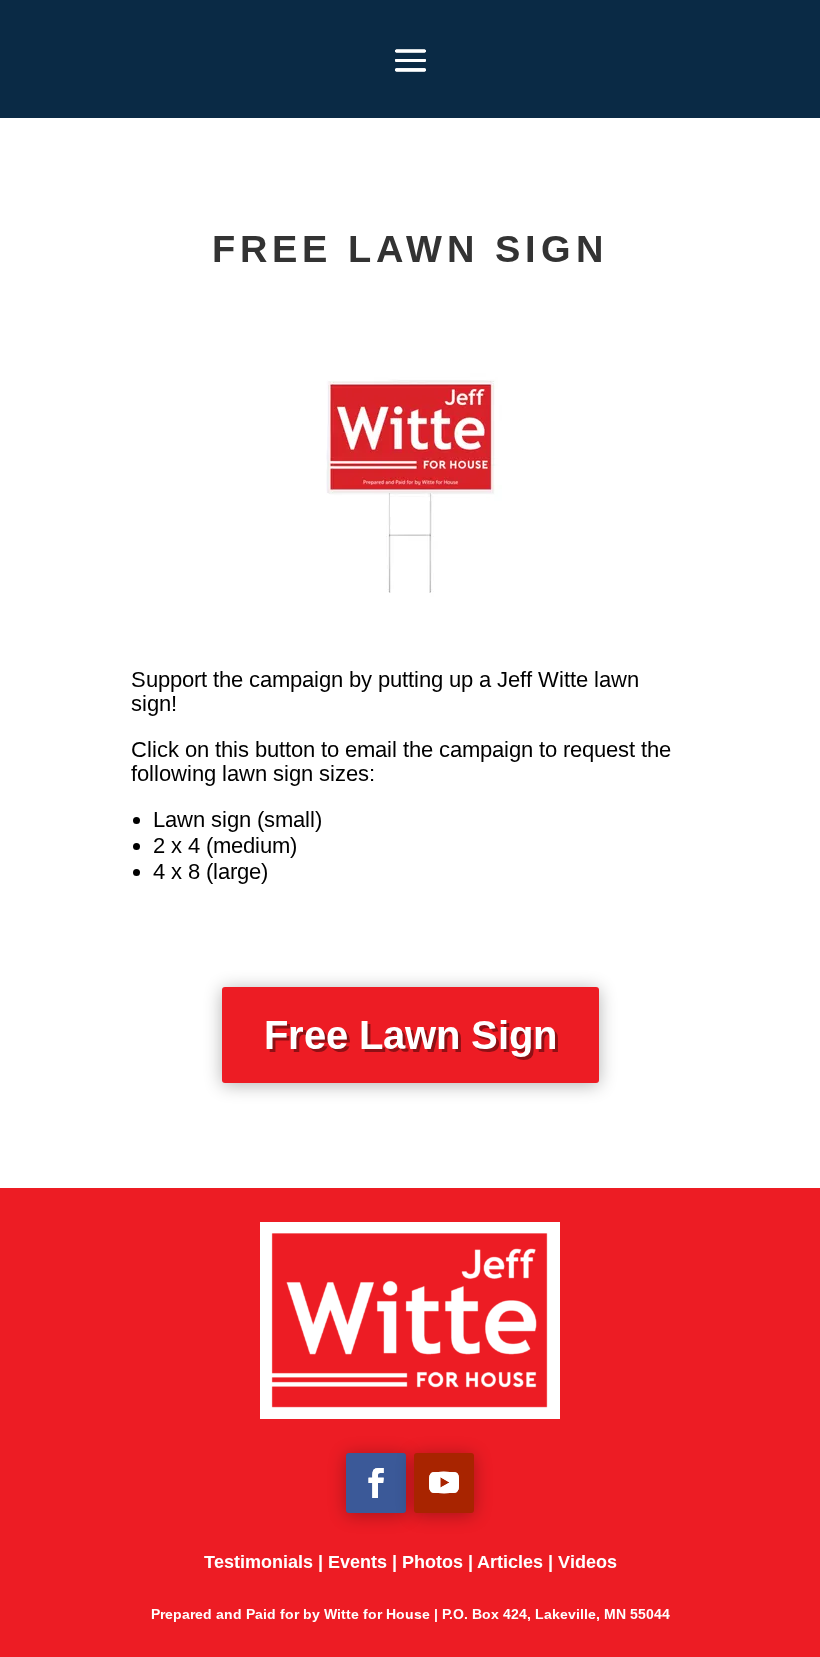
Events (357, 1562)
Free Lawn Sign (410, 1035)
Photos (432, 1562)
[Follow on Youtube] (444, 1483)
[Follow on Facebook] (376, 1483)
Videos (587, 1562)
